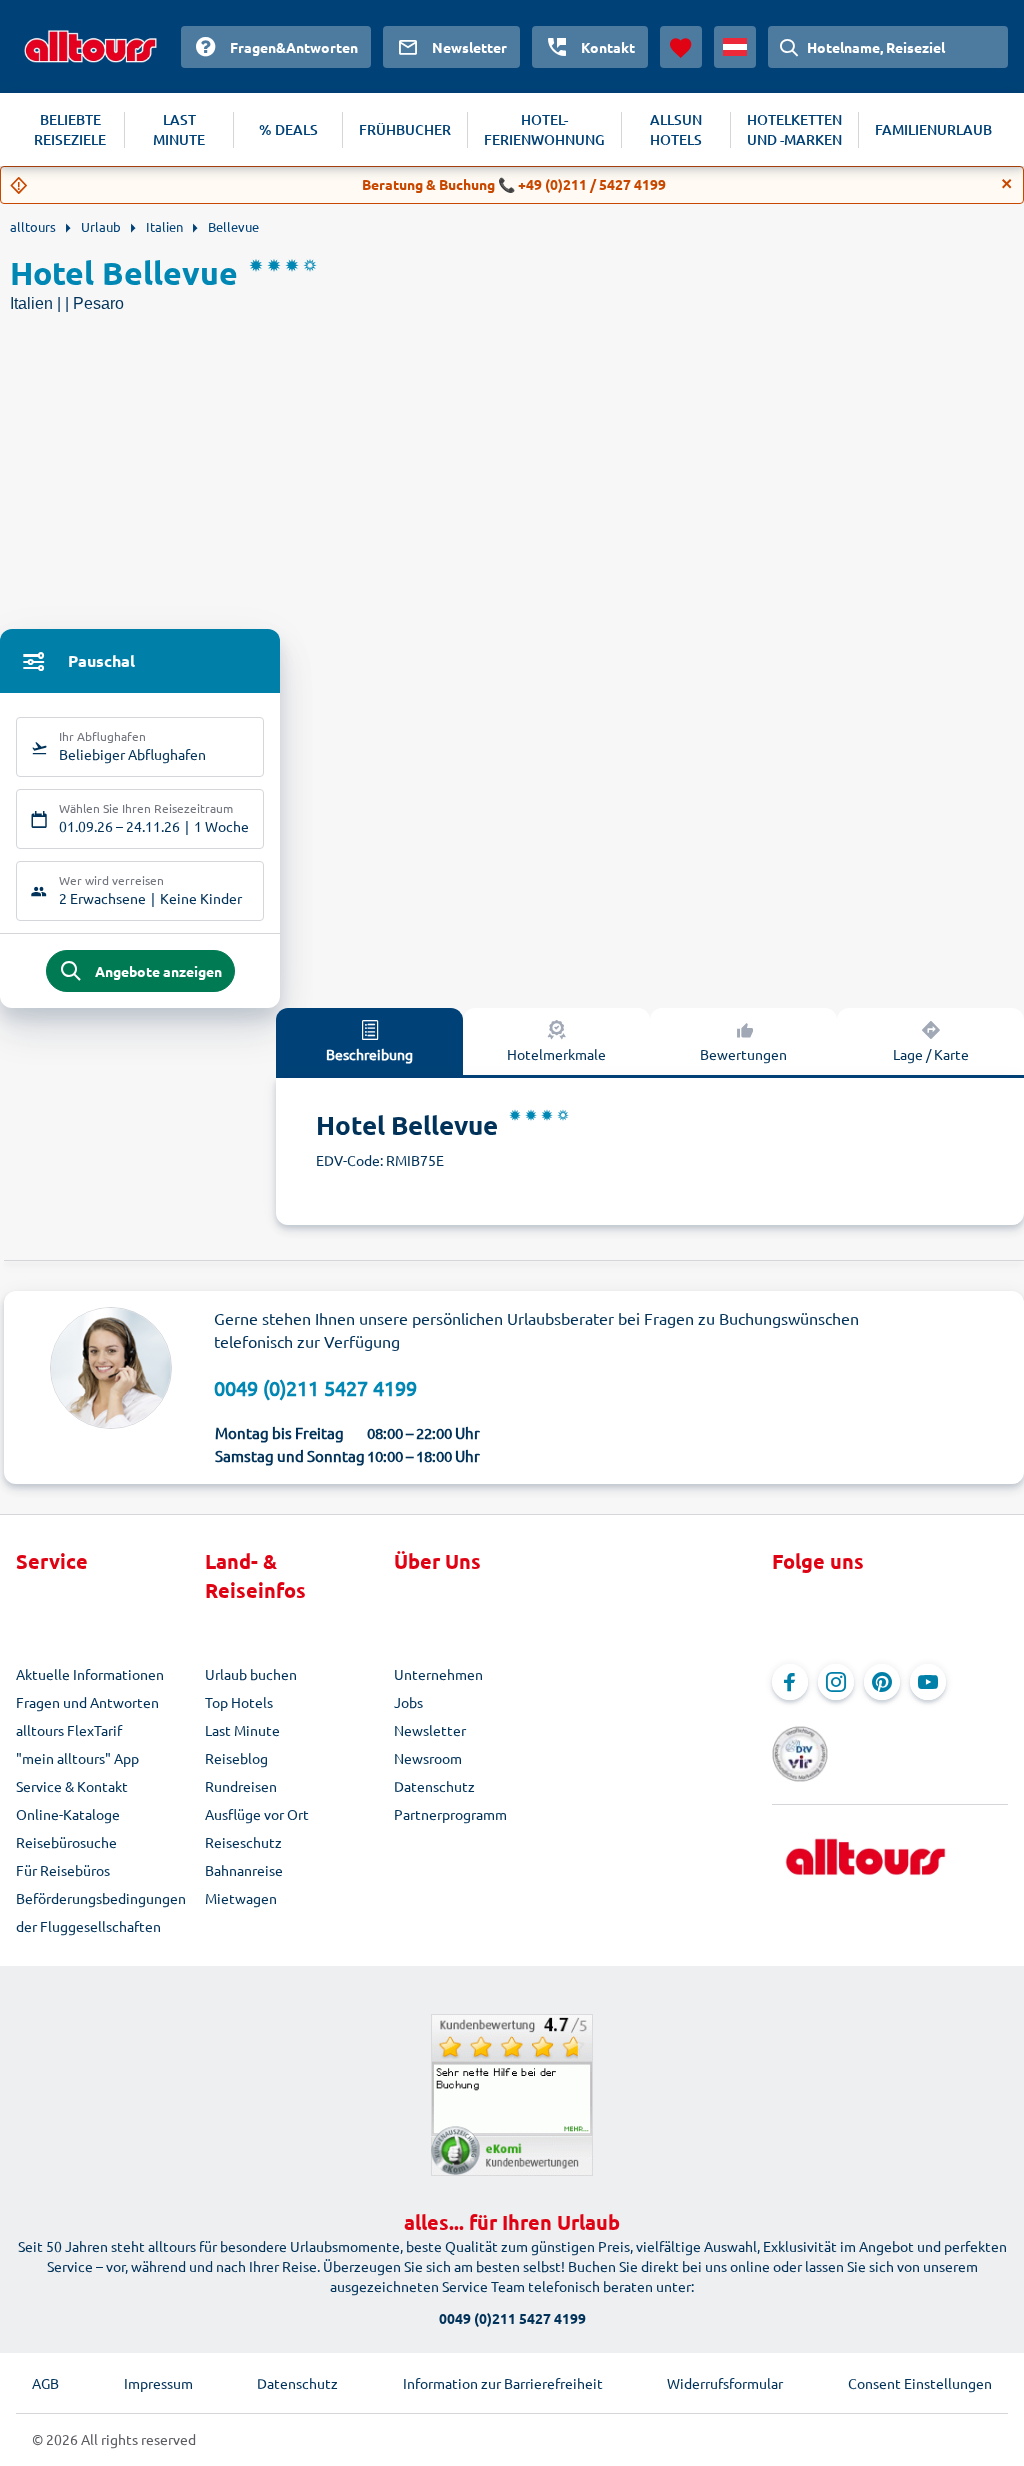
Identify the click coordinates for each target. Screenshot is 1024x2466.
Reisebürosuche (66, 1842)
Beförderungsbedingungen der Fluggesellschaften (101, 1912)
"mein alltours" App (77, 1758)
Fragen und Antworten (87, 1702)
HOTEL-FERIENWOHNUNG (544, 129)
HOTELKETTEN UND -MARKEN (794, 129)
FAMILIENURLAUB (933, 129)
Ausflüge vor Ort (257, 1814)
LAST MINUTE (179, 129)
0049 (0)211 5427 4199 (315, 1387)
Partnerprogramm (450, 1814)
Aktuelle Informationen (90, 1674)
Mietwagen (241, 1898)
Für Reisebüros (63, 1870)
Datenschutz (434, 1786)
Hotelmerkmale (556, 1054)
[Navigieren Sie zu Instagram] (836, 1682)
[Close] (1007, 184)
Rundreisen (241, 1786)
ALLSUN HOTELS (676, 129)
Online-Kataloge (68, 1814)
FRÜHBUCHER (405, 129)
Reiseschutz (243, 1842)
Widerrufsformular (725, 2383)
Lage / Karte (931, 1054)
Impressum (158, 2383)
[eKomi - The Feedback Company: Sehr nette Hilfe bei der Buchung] (512, 2095)
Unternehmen (438, 1674)
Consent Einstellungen (920, 2383)
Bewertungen (743, 1054)
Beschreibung (369, 1054)
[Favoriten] (681, 47)
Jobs (408, 1702)
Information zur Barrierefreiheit (503, 2383)
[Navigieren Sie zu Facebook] (790, 1682)
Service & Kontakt (72, 1786)
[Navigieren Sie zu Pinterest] (882, 1682)
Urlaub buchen (251, 1674)
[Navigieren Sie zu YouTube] (928, 1682)
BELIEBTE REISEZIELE (70, 129)
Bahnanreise (244, 1870)
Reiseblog (236, 1758)
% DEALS (288, 129)
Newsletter (430, 1730)
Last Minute (242, 1730)
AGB (45, 2383)
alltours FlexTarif (69, 1730)
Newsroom (428, 1758)
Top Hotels (239, 1702)
